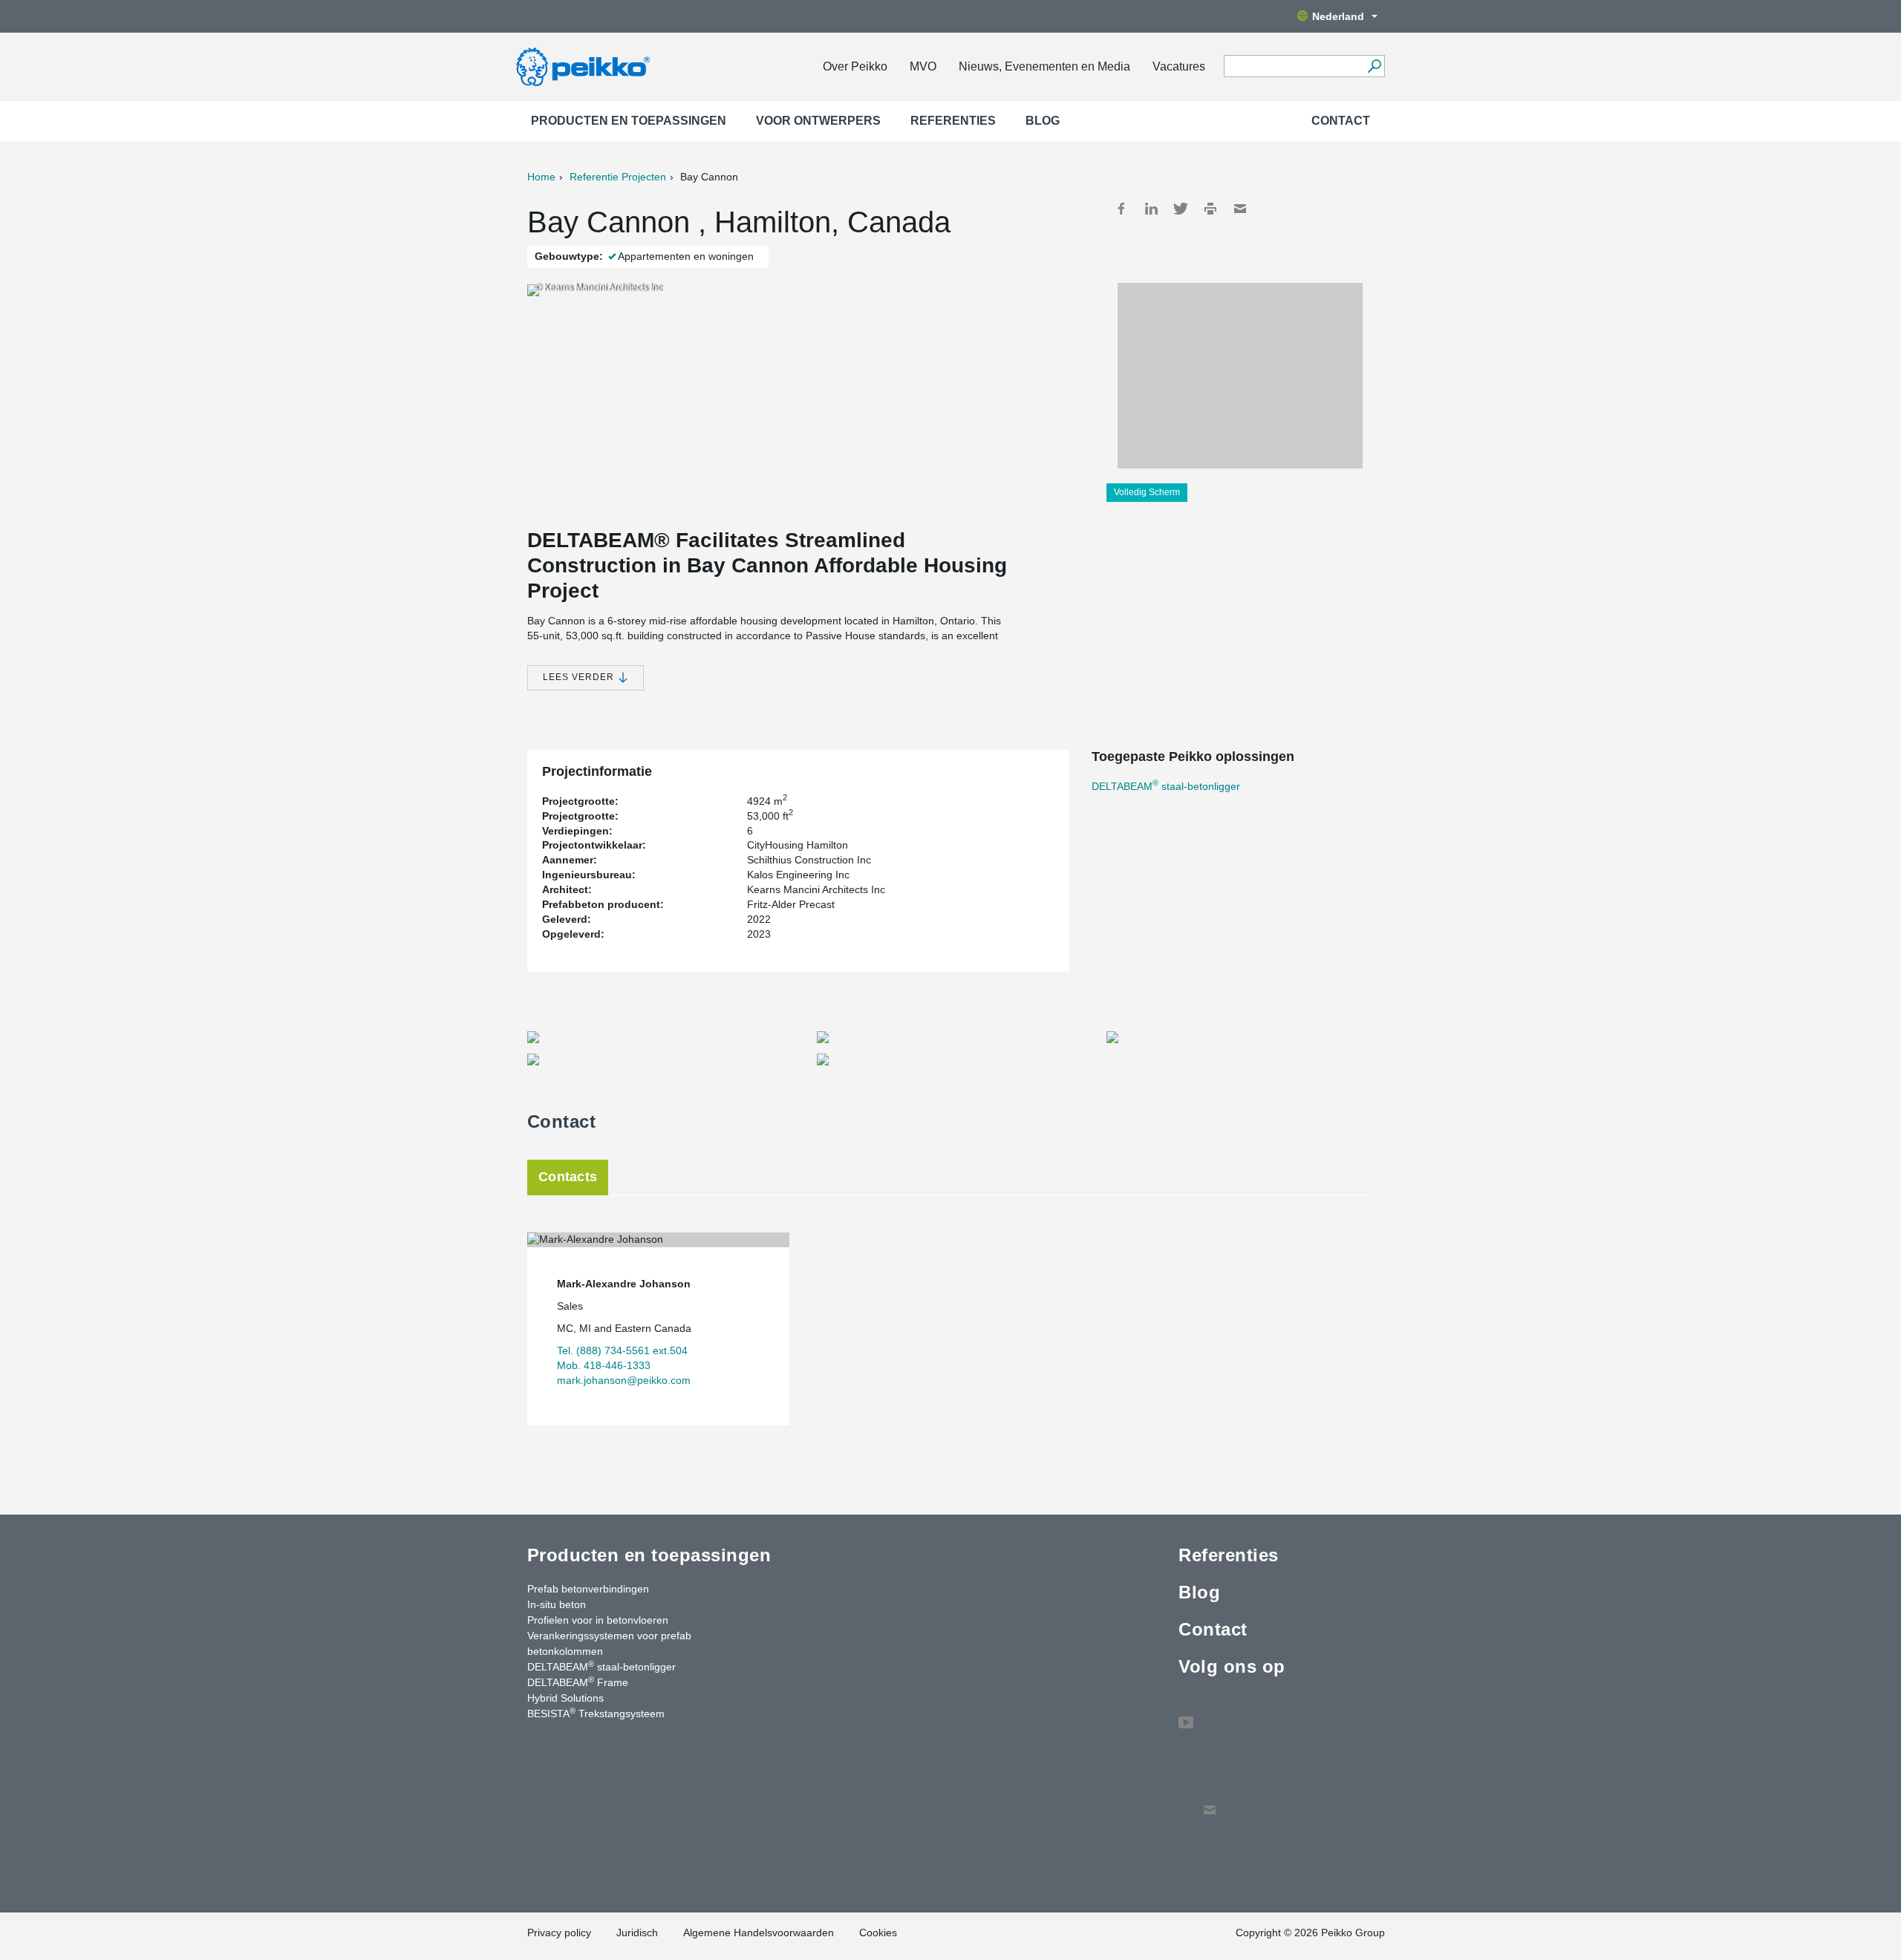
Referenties (953, 121)
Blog (1043, 121)
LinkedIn (1151, 209)
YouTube (1186, 1715)
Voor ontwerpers (818, 121)
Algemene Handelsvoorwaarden (759, 1933)
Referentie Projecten (618, 177)
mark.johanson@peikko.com (624, 1380)
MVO (923, 66)
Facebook (1121, 209)
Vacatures (1179, 66)
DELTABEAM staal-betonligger (1166, 786)
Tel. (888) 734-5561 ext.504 (622, 1350)
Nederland (1338, 16)
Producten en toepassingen (629, 121)
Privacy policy (559, 1933)
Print (1210, 209)
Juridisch (637, 1933)
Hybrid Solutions (565, 1698)
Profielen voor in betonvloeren (598, 1620)
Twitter (1181, 209)
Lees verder (580, 677)
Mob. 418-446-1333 (604, 1365)
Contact (1341, 121)
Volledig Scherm (1147, 492)
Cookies (878, 1933)
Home (541, 177)
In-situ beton (557, 1604)
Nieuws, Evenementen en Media (1044, 66)
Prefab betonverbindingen (588, 1589)
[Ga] (1374, 66)
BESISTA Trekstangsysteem (596, 1713)
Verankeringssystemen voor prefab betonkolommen (609, 1643)
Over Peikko (855, 66)
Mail (1240, 209)
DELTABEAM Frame (578, 1682)
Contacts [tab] (568, 1177)
